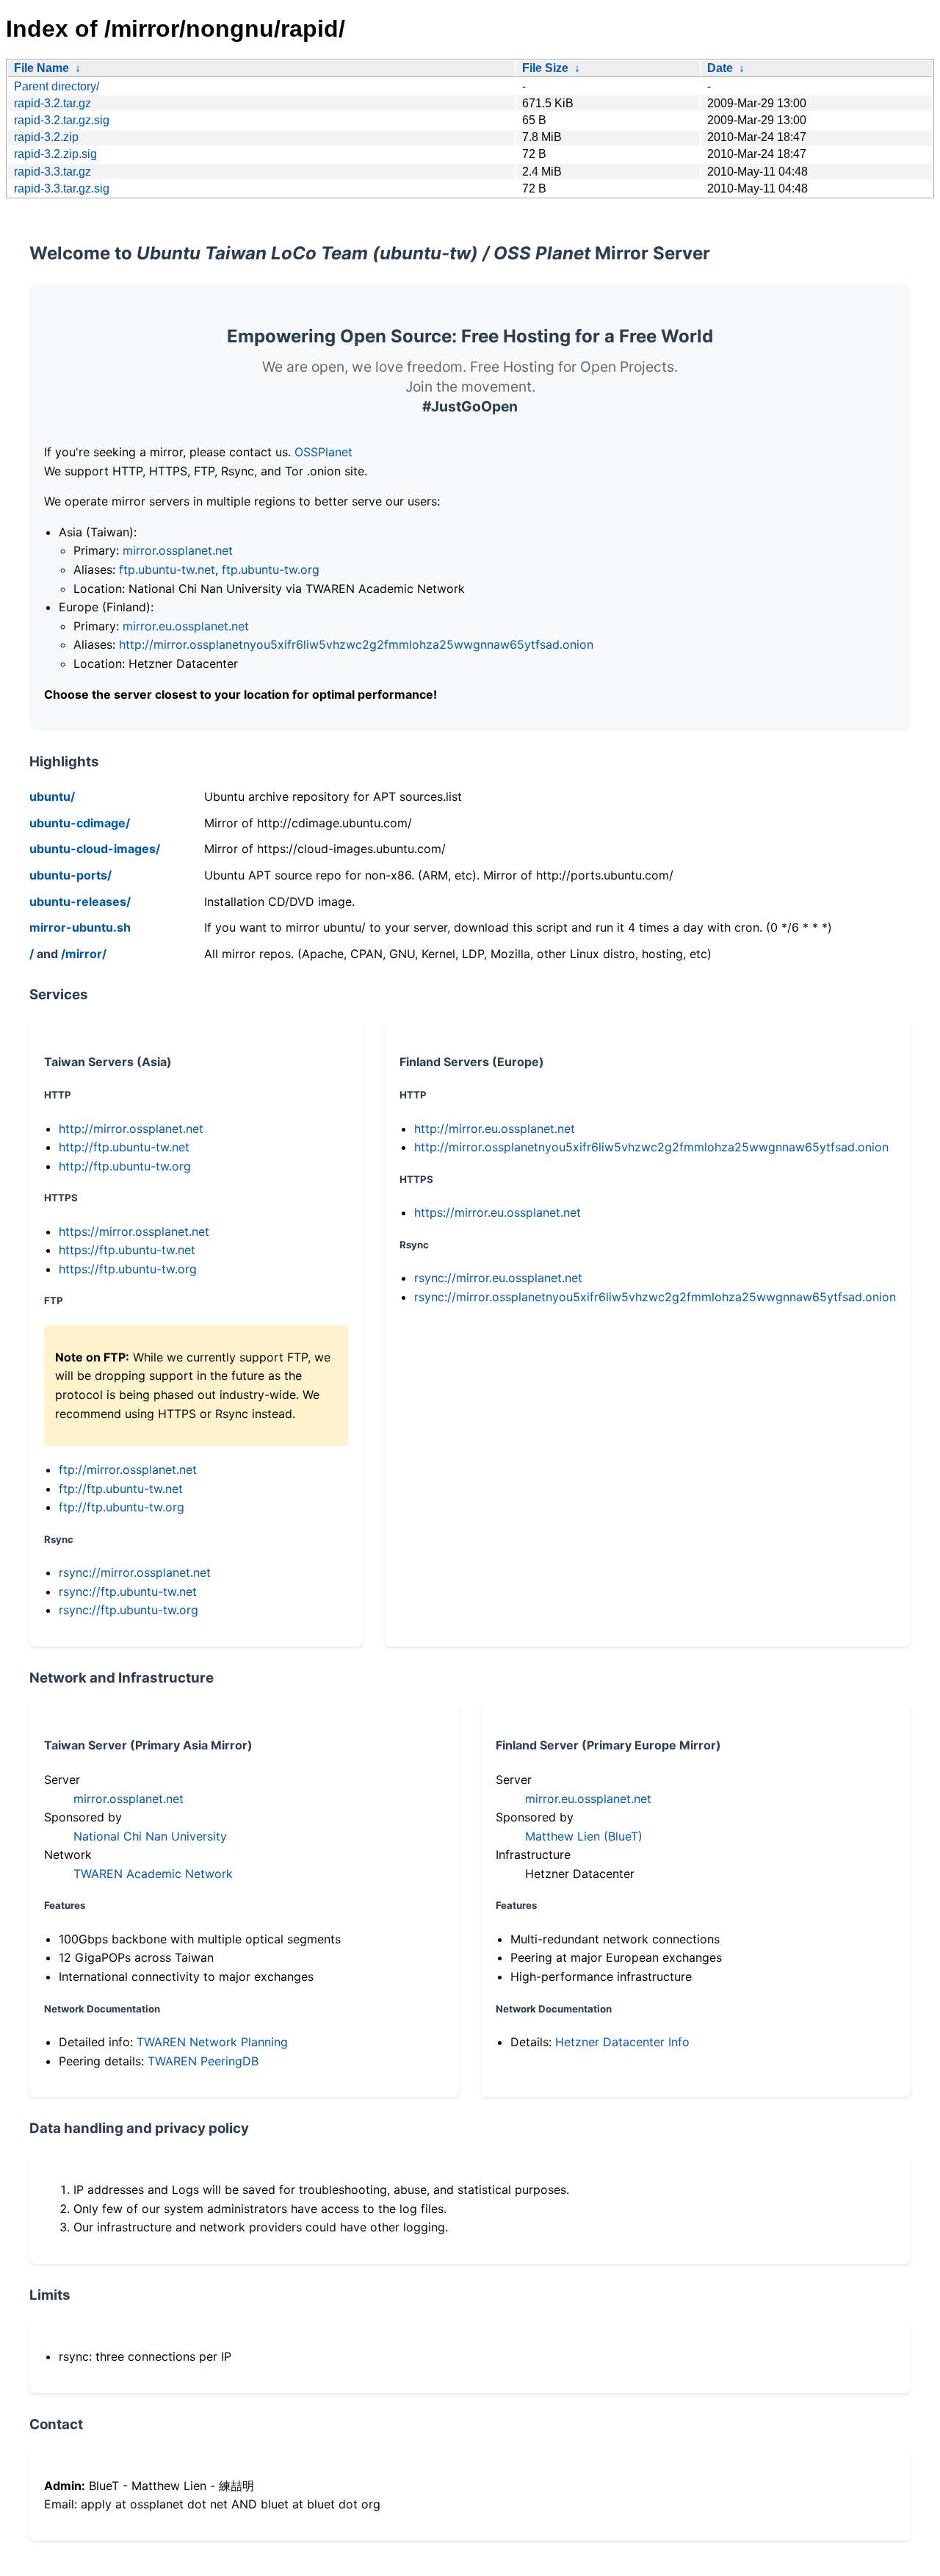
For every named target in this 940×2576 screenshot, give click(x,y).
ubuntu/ (52, 796)
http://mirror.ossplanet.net (131, 1129)
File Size (545, 68)
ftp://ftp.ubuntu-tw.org (122, 1507)
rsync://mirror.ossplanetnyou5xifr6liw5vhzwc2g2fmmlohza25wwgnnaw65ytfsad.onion (655, 1297)
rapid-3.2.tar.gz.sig (62, 120)
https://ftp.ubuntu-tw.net (127, 1250)
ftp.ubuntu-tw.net (167, 569)
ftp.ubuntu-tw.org (271, 569)
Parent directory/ (57, 86)
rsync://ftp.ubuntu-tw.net (128, 1591)
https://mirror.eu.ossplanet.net (498, 1212)
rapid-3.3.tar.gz (53, 172)
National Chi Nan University (150, 1836)
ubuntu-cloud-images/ (95, 849)
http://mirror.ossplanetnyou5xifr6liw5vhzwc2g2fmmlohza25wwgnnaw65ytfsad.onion (356, 644)
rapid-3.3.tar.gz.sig (62, 188)
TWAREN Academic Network (153, 1874)
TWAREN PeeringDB (203, 2061)
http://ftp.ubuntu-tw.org (125, 1166)
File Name (41, 68)
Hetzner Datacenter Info (622, 2042)
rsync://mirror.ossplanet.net (135, 1572)
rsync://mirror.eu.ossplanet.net (498, 1278)
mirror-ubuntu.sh (80, 927)
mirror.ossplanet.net (178, 550)
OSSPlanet (323, 452)
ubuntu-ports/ (70, 875)
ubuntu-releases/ (80, 902)
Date (720, 68)
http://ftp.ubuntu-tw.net (124, 1147)
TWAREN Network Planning (212, 2042)
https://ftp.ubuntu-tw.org (128, 1269)
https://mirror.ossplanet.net (134, 1231)
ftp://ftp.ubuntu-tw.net (121, 1489)
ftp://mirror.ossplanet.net (128, 1469)
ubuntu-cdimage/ (80, 823)
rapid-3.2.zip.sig (55, 154)
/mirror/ (84, 954)
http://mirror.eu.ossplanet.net (495, 1129)
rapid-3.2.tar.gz (53, 103)
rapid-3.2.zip (46, 137)
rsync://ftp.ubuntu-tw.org (129, 1610)
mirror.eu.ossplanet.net (186, 626)
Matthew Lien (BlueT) (584, 1836)
